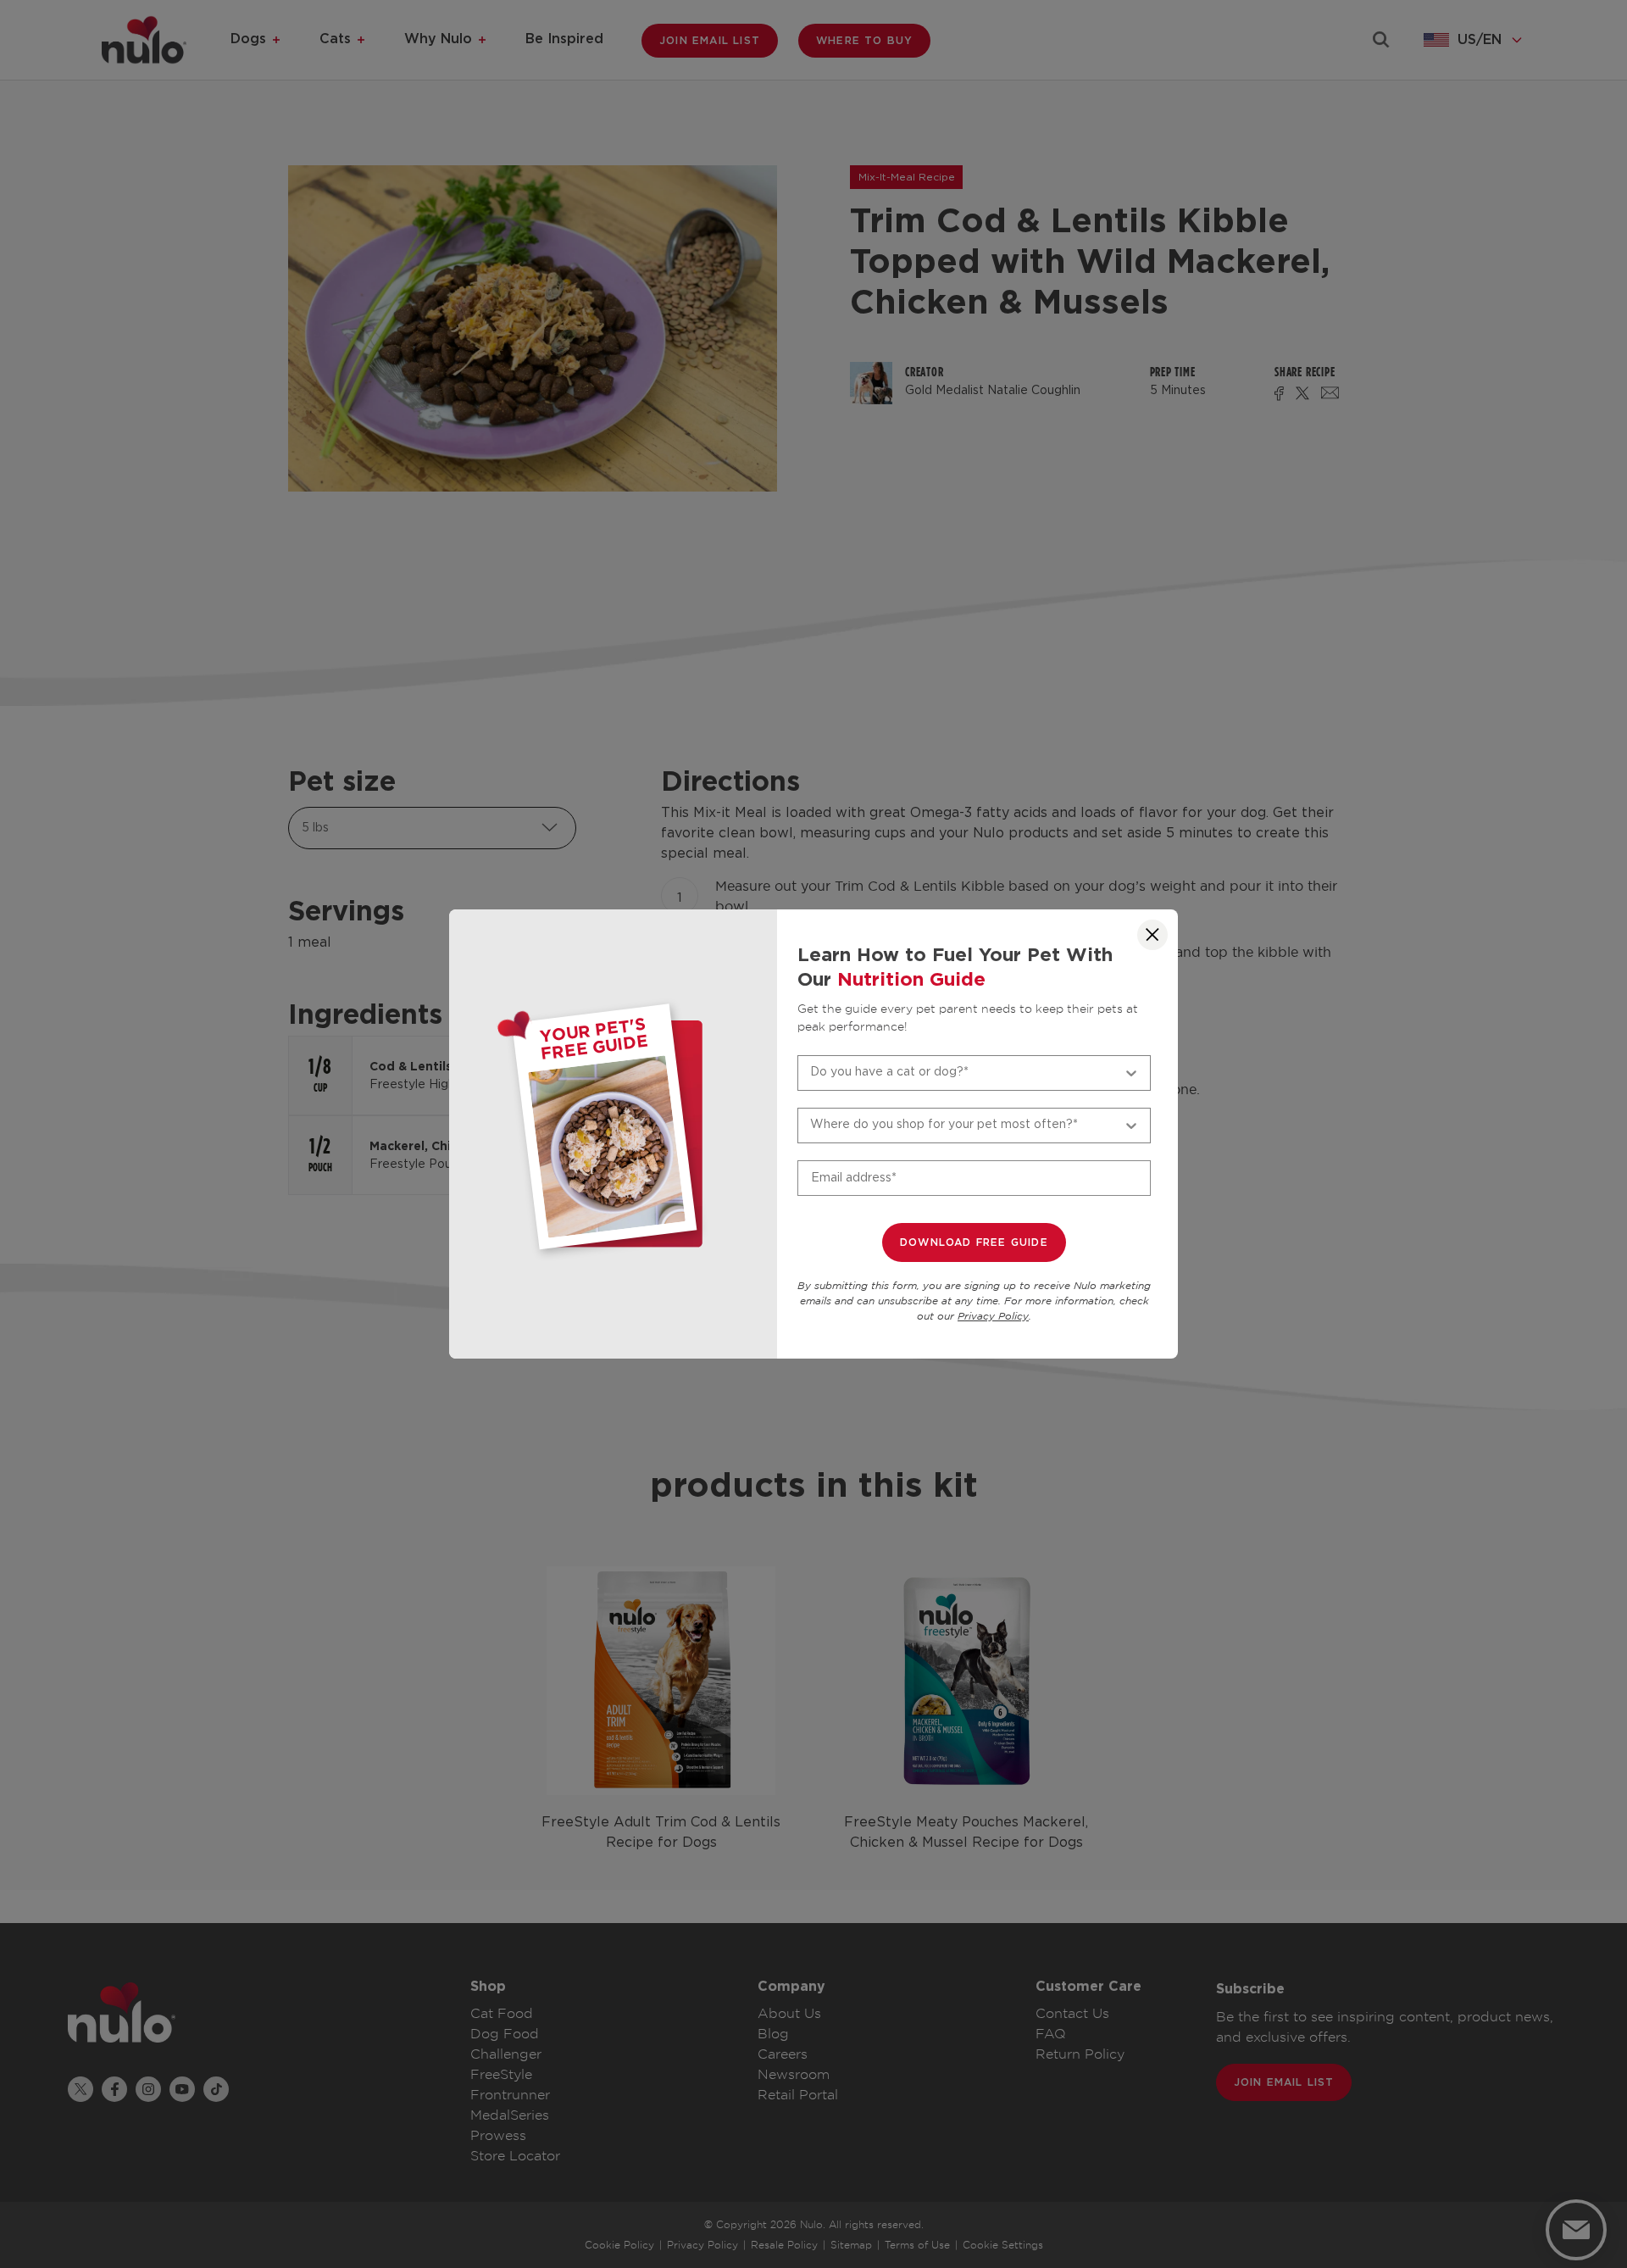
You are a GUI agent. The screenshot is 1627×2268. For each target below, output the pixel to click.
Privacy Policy (993, 1317)
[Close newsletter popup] (1152, 935)
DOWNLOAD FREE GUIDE (974, 1242)
